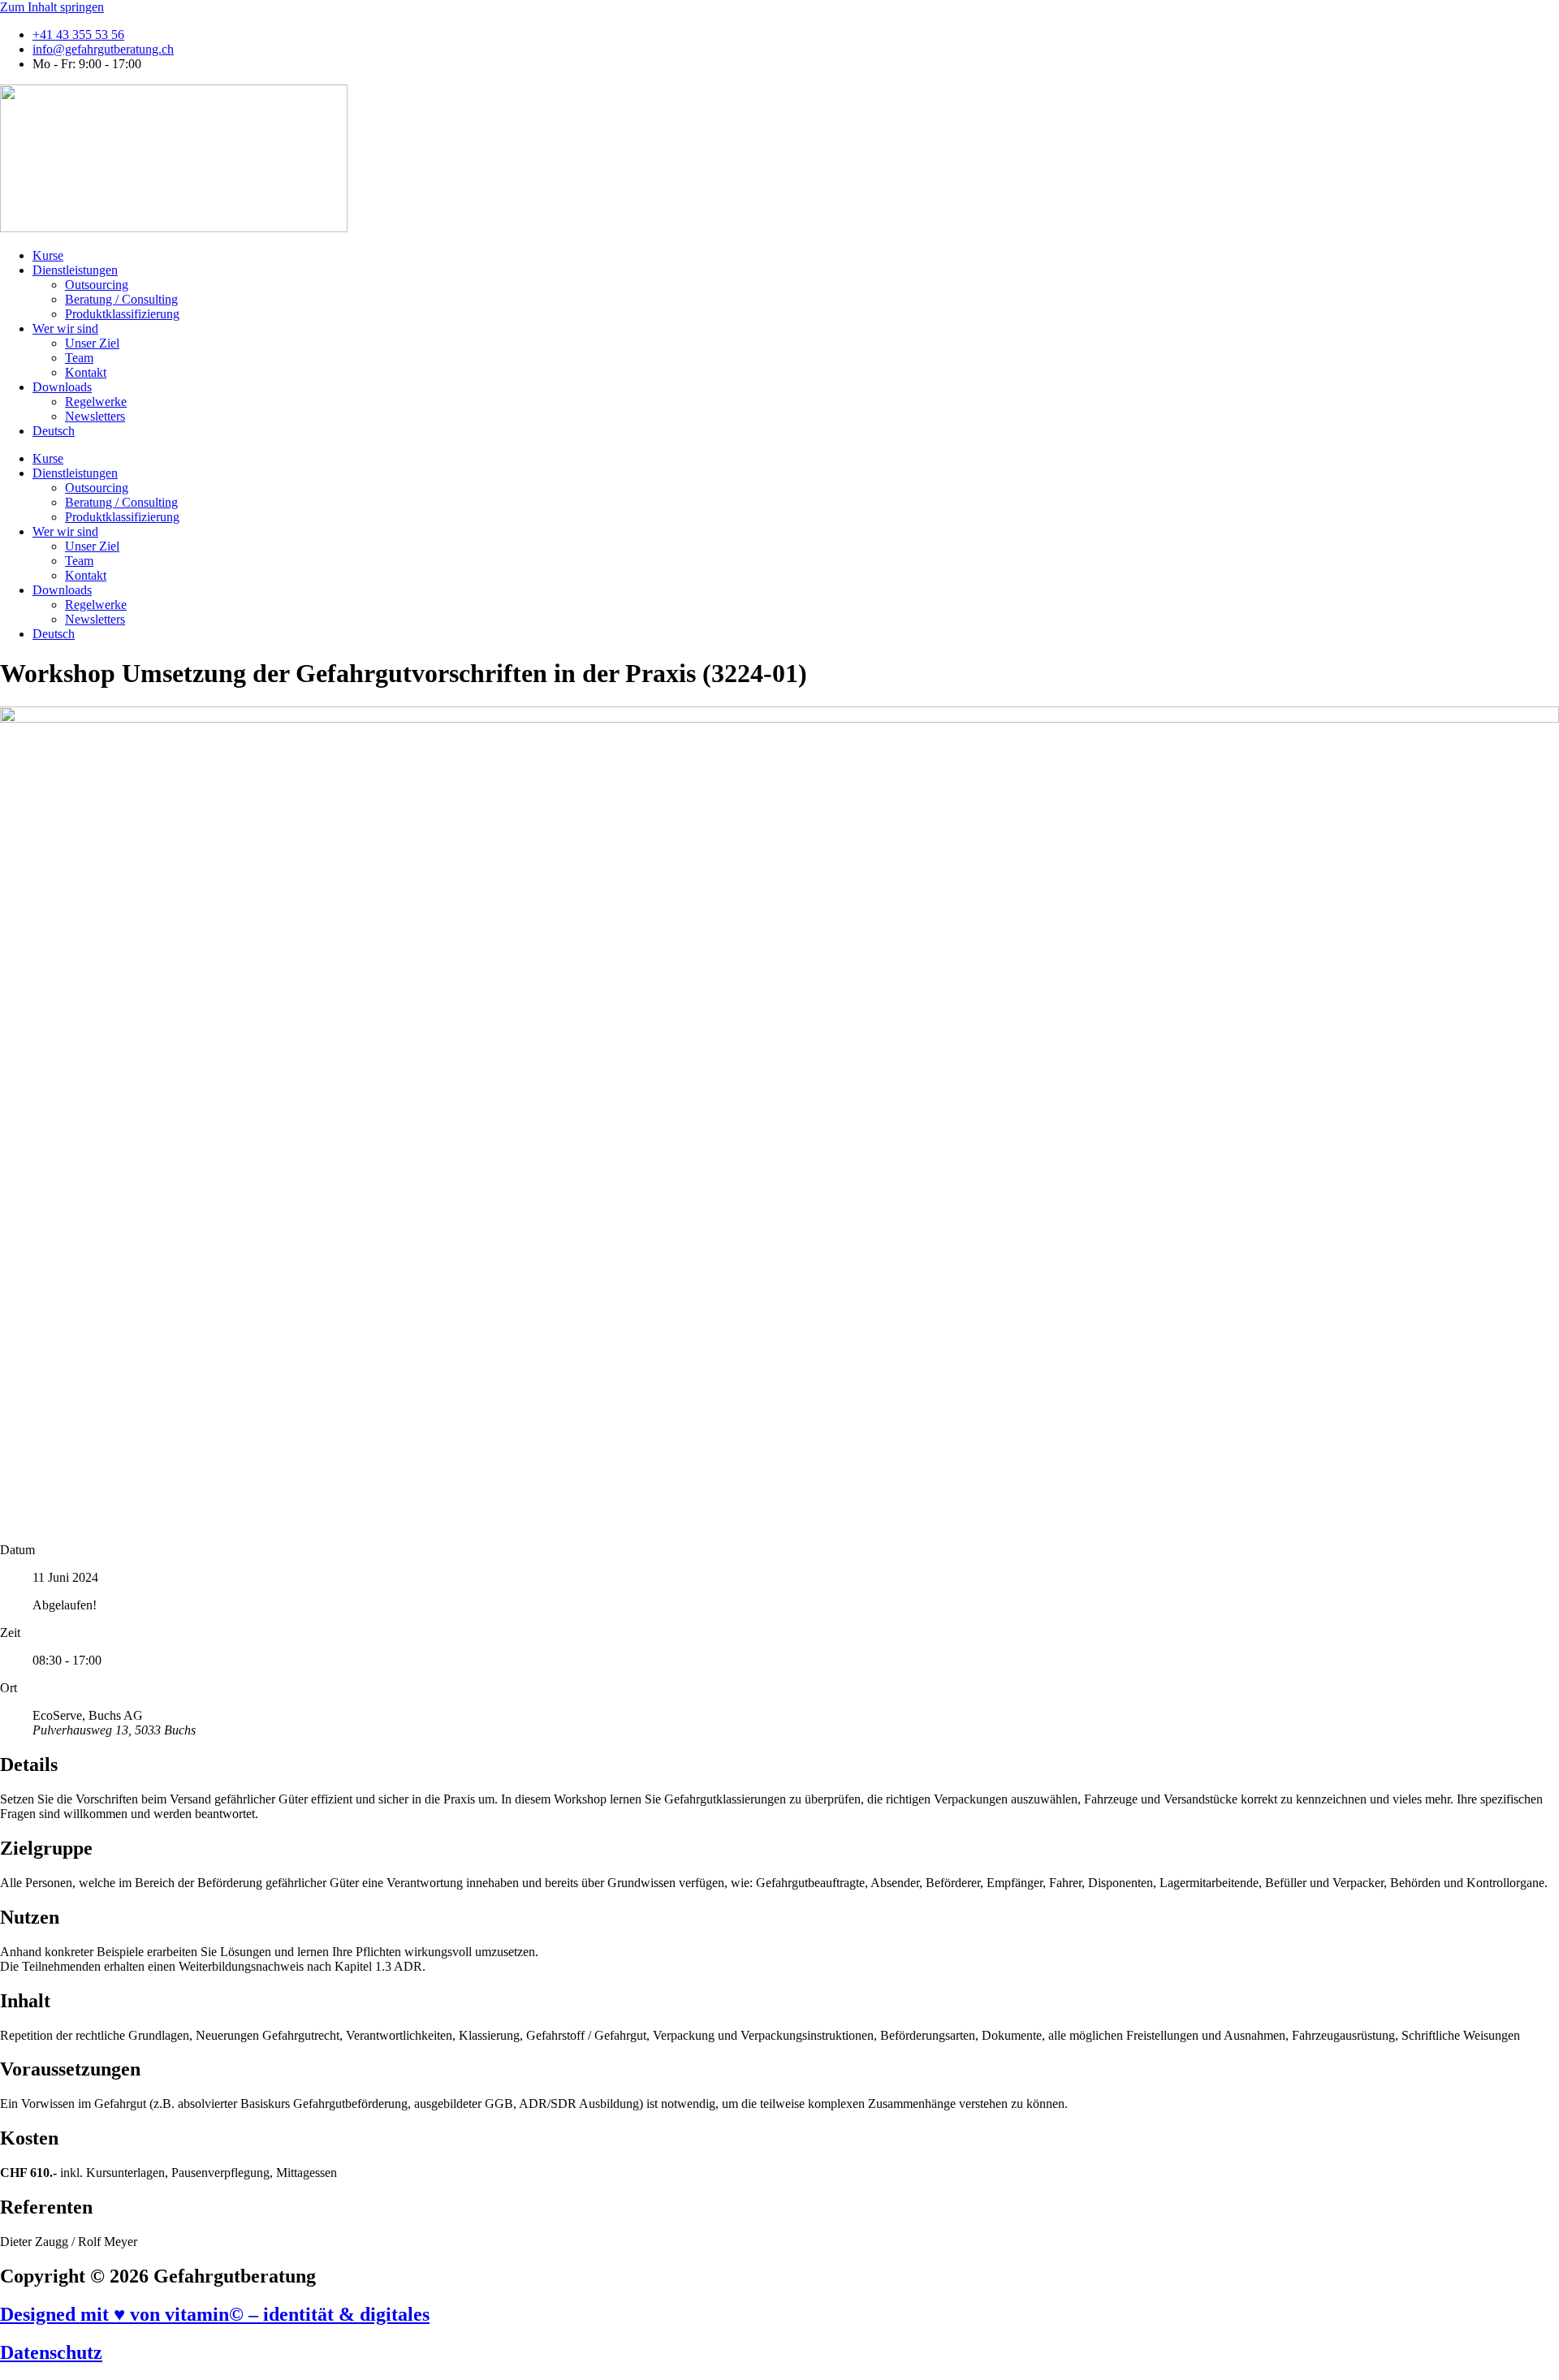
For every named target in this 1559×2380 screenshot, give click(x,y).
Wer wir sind (65, 328)
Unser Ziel (92, 343)
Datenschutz (51, 2352)
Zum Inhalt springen (52, 7)
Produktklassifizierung (122, 314)
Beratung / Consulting (121, 299)
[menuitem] (54, 431)
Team (79, 358)
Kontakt (86, 372)
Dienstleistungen (75, 270)
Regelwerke (96, 402)
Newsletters (95, 416)
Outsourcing (97, 285)
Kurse (48, 255)
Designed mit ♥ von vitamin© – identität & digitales (215, 2314)
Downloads (62, 387)
